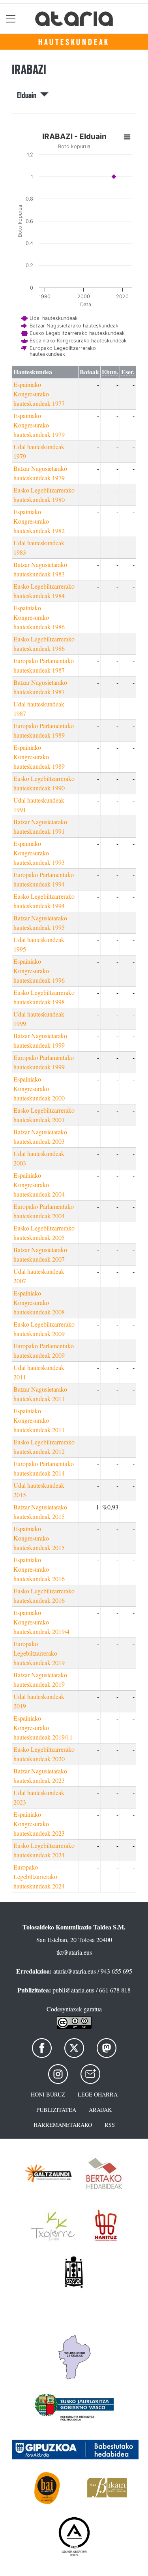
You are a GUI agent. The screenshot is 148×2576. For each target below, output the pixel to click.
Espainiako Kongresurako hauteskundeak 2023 (39, 1824)
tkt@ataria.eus (74, 1952)
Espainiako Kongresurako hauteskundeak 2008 (39, 1302)
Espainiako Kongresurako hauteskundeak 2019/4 (41, 1622)
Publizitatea (56, 2110)
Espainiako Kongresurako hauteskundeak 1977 (39, 394)
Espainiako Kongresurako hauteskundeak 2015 (39, 1538)
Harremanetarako (63, 2125)
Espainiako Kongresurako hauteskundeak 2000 (39, 1088)
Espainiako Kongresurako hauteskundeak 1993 (39, 853)
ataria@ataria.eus (75, 1971)
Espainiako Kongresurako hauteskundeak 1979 (39, 425)
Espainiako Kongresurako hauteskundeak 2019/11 (43, 1728)
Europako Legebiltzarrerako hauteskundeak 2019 (39, 1653)
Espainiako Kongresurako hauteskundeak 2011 (39, 1420)
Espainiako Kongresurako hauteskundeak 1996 (39, 971)
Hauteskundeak (74, 42)
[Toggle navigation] (11, 19)
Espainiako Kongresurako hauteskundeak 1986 (39, 617)
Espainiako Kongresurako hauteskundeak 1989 (39, 757)
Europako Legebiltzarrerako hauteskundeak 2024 (39, 1876)
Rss (110, 2125)
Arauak (100, 2110)
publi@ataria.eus (73, 1990)
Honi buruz (48, 2094)
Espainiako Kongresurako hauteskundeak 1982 (39, 521)
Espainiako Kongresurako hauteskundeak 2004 (39, 1185)
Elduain (29, 95)
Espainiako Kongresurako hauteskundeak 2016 (39, 1569)
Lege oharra (98, 2094)
